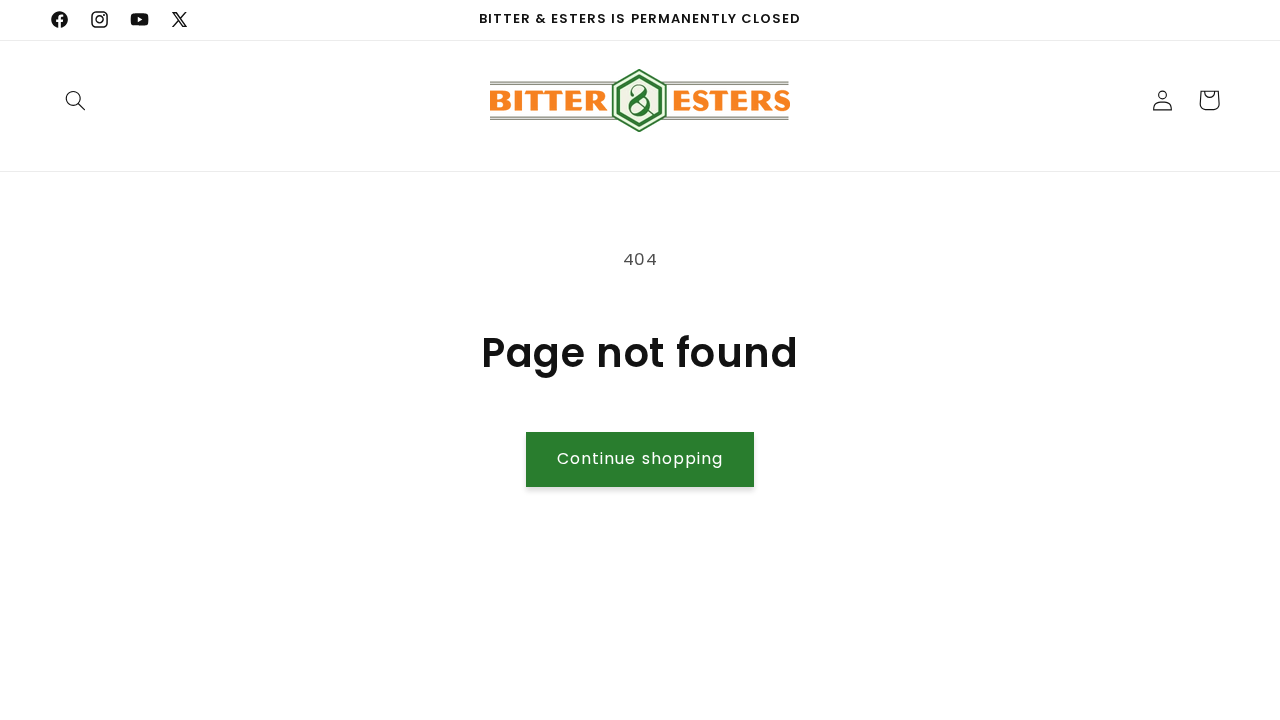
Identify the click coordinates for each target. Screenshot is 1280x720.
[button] (76, 100)
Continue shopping (640, 458)
